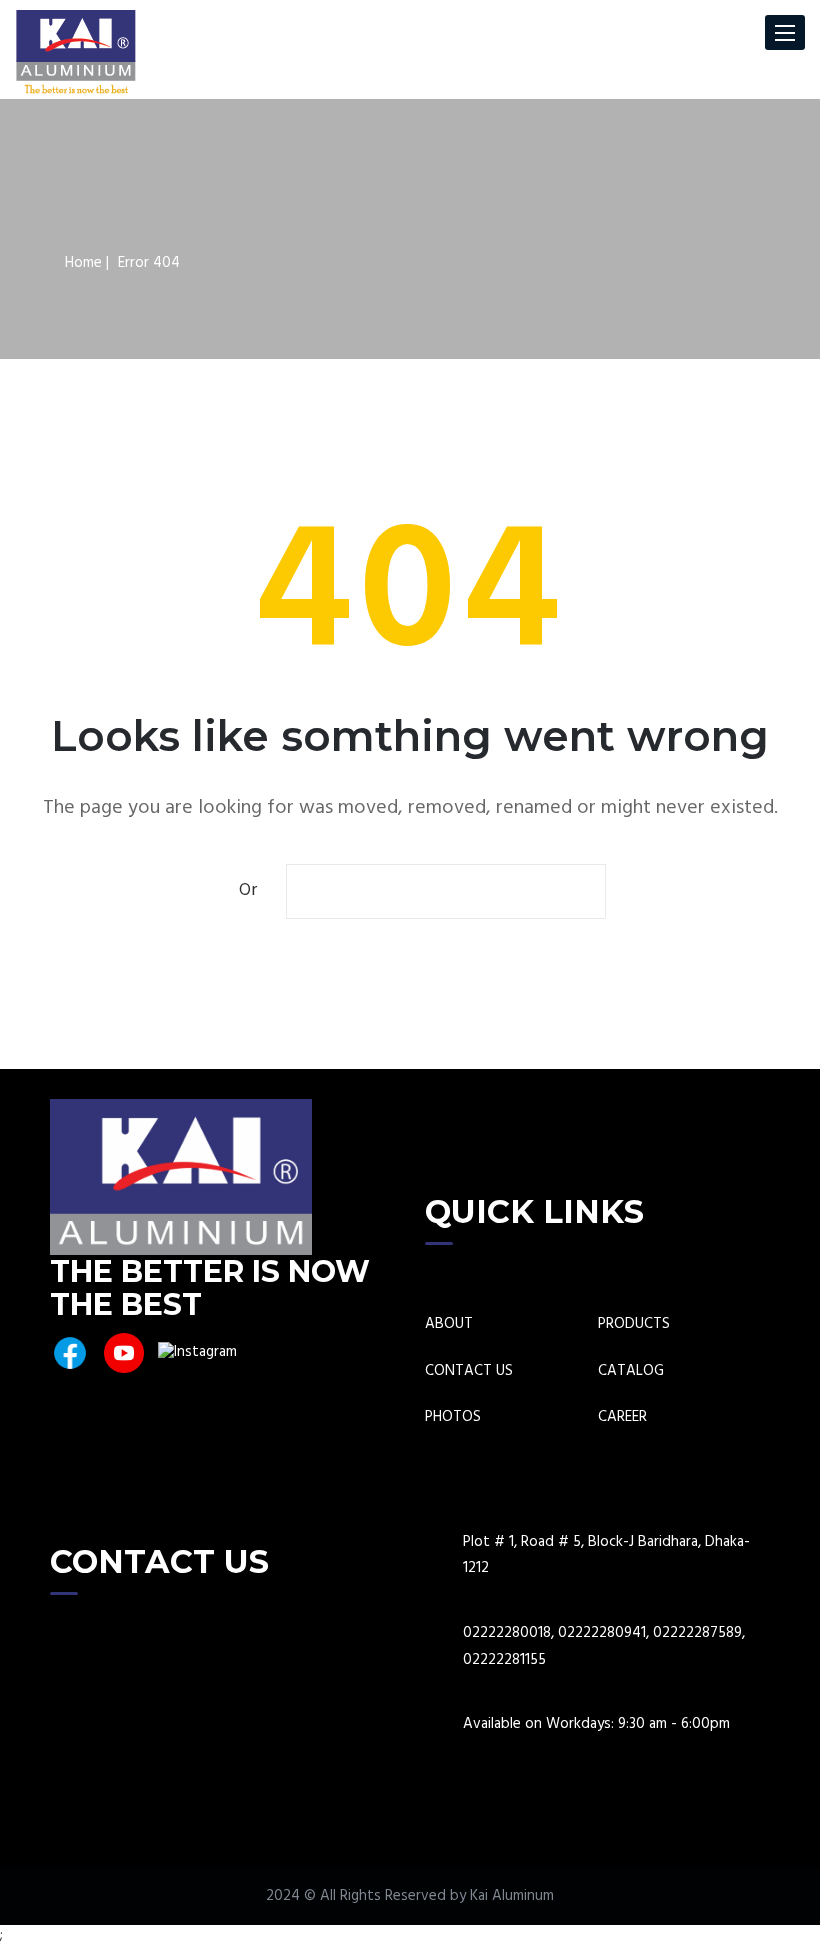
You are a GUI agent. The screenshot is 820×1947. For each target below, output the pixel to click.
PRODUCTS (634, 1324)
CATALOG (631, 1371)
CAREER (622, 1417)
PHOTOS (453, 1417)
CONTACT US (469, 1371)
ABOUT (449, 1324)
